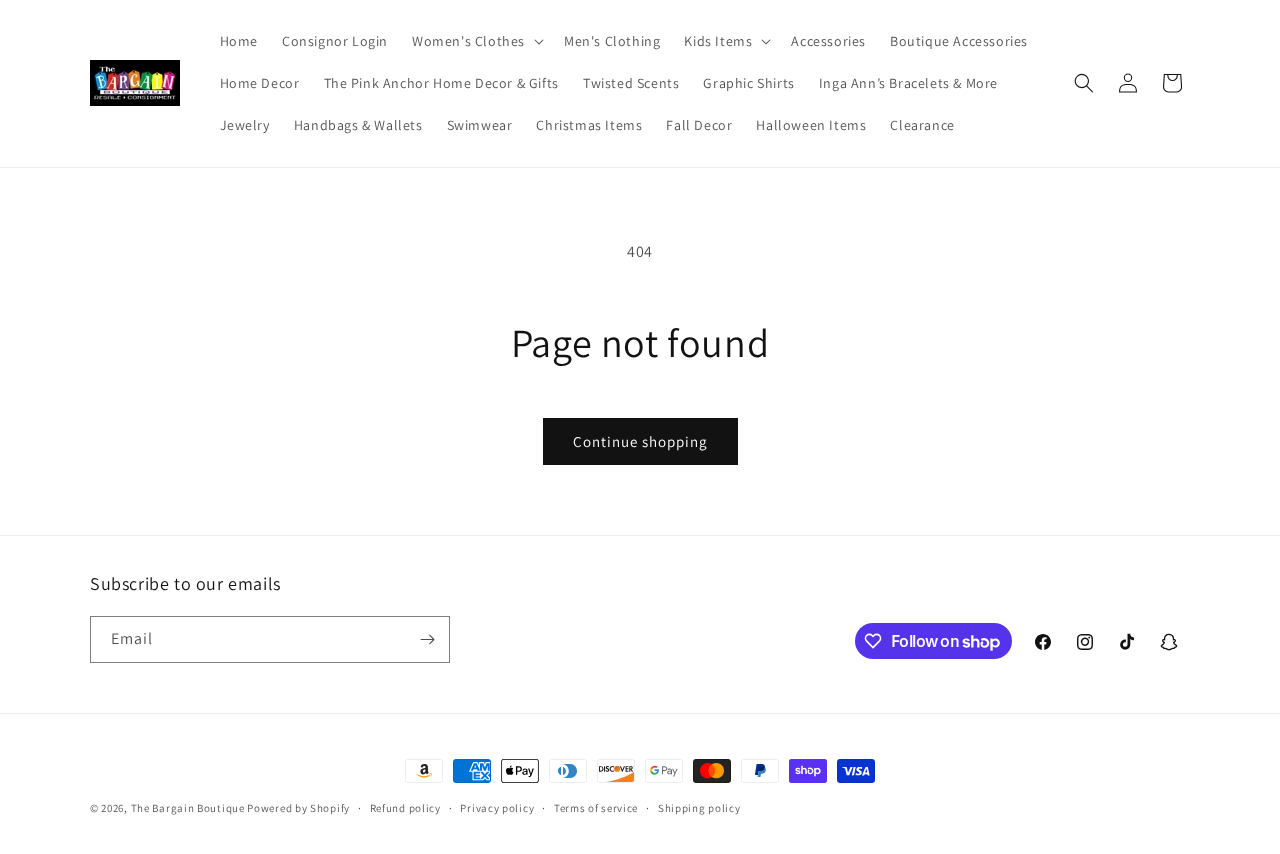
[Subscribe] (427, 639)
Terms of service (596, 808)
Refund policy (405, 808)
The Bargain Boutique (189, 808)
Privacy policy (497, 808)
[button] (476, 41)
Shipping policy (699, 808)
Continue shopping (640, 441)
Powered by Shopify (298, 808)
